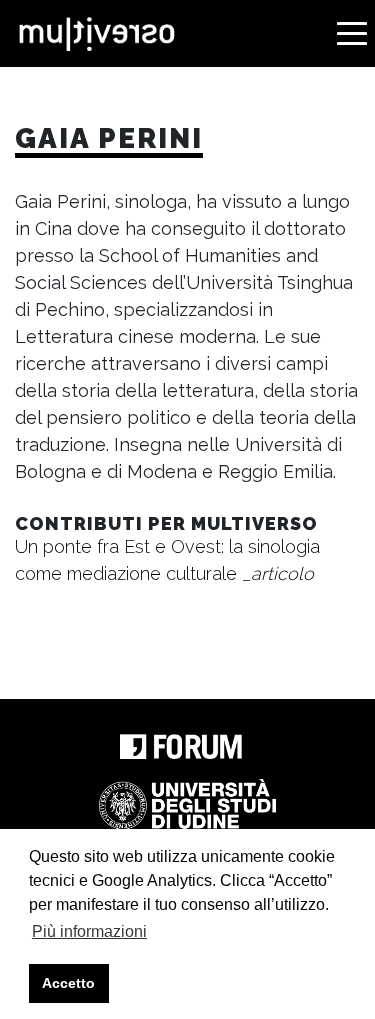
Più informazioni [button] (89, 931)
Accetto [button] (68, 983)
